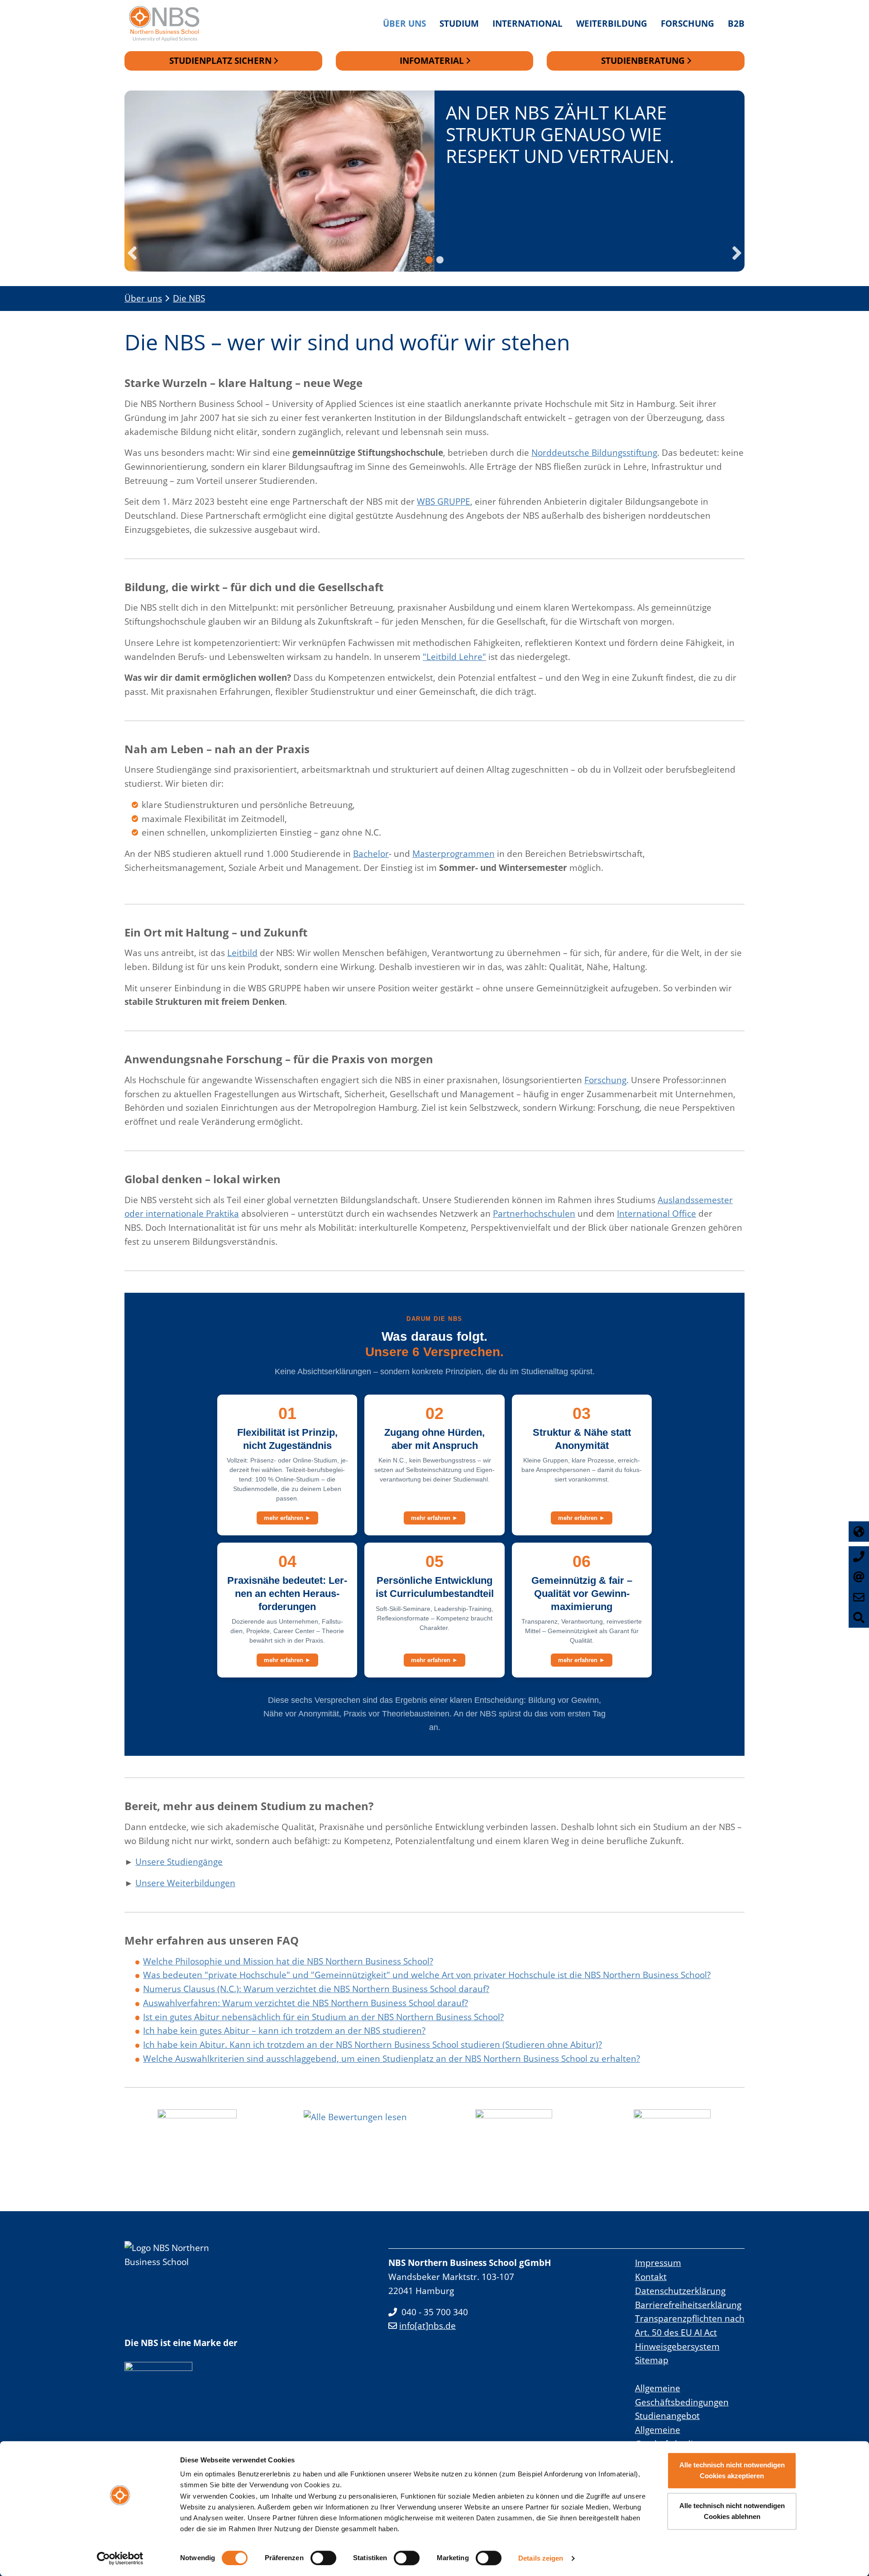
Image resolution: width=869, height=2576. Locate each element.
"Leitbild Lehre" (454, 657)
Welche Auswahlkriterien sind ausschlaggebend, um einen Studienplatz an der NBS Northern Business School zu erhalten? (392, 2058)
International (528, 23)
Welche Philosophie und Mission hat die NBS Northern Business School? (288, 1961)
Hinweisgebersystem (677, 2346)
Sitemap (652, 2360)
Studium (459, 23)
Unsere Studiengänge (179, 1862)
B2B (736, 23)
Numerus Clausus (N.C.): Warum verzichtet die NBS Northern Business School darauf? (316, 1989)
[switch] (323, 2558)
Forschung (688, 23)
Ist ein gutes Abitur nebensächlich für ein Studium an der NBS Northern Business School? (323, 2017)
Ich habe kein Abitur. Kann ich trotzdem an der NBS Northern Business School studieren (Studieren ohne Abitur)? (372, 2044)
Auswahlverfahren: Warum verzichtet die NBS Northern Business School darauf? (306, 2003)
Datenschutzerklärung (680, 2291)
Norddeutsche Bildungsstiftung (594, 452)
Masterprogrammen (454, 853)
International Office (657, 1213)
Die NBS (189, 298)
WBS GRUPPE (444, 501)
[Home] (169, 24)
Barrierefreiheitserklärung (688, 2305)
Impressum (658, 2263)
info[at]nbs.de (427, 2325)
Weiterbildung (612, 23)
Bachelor (371, 853)
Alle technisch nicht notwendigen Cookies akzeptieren (732, 2470)
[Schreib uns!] (859, 1577)
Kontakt (651, 2277)
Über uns (404, 23)
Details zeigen (541, 2558)
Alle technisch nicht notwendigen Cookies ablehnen (732, 2511)
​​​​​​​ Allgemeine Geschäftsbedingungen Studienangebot (682, 2402)
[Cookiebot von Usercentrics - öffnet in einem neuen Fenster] (120, 2558)
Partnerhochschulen (534, 1213)
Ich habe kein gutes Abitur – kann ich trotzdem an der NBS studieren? (284, 2030)
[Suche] (859, 1618)
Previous (132, 253)
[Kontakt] (859, 1597)
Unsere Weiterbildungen (185, 1883)
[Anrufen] (859, 1556)
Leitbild (242, 953)
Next (737, 253)
